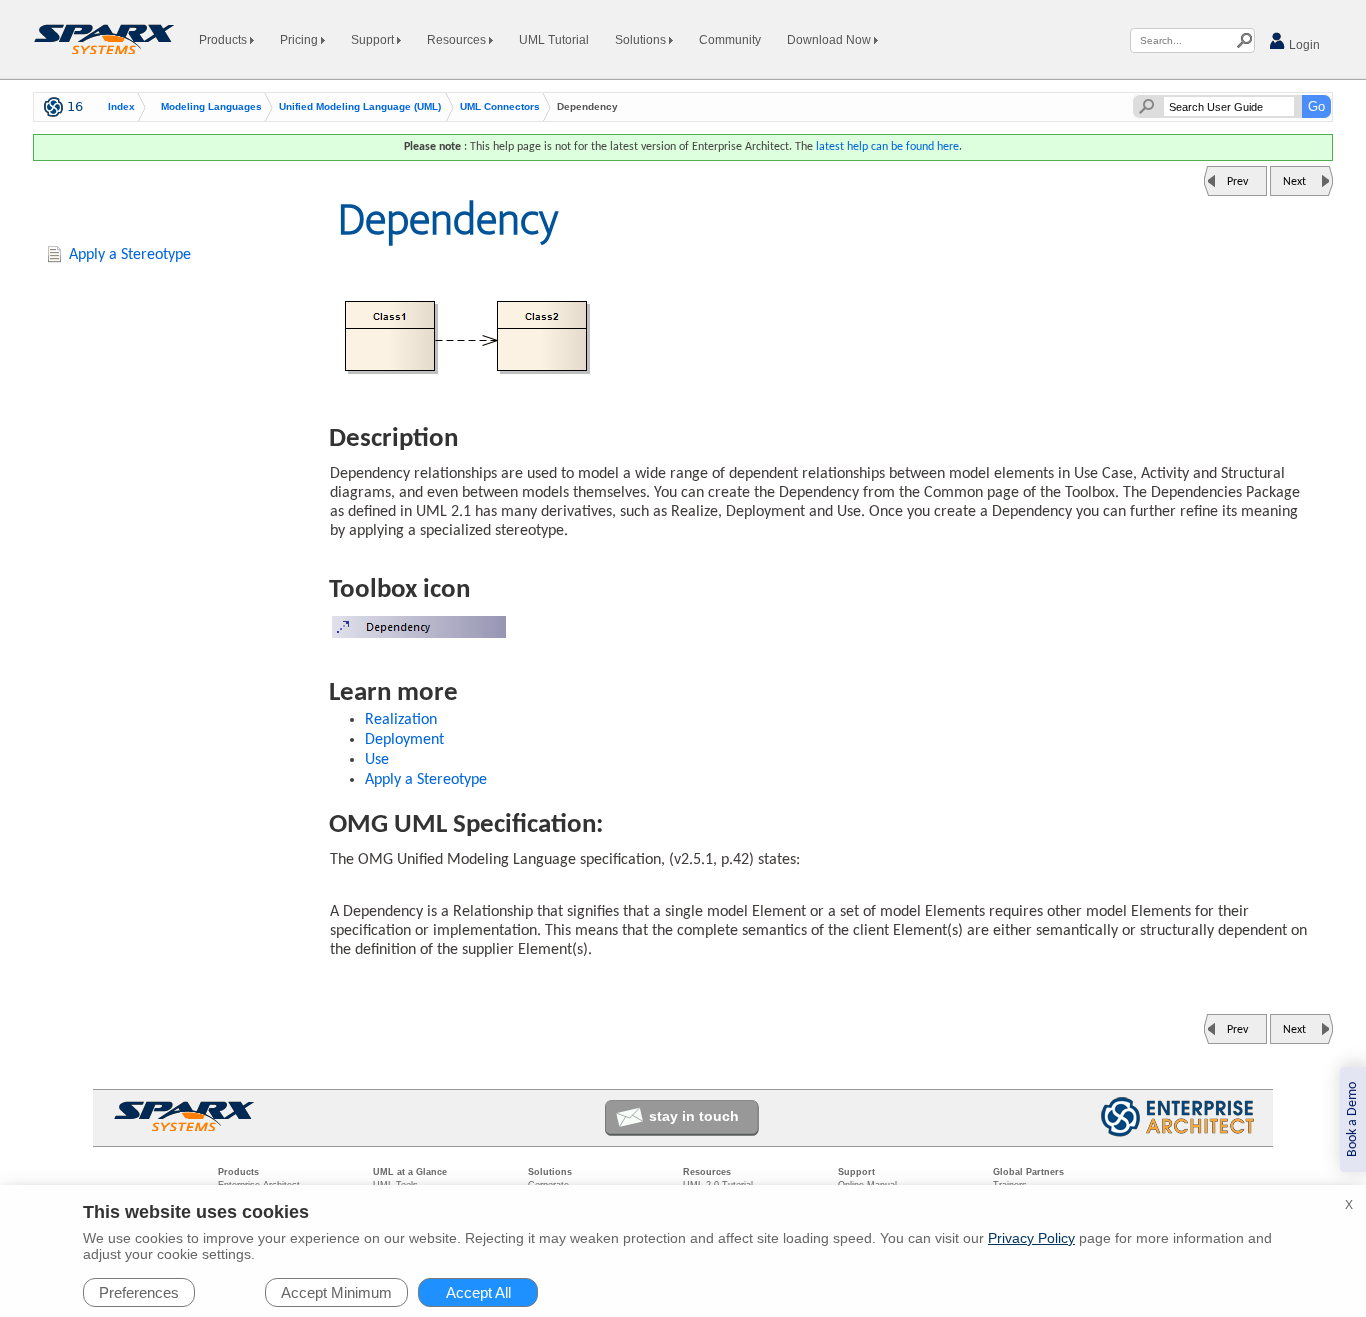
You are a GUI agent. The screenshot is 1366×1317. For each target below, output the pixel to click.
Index (121, 107)
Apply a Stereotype (426, 780)
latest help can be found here (887, 147)
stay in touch (694, 1116)
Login (1303, 45)
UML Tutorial (554, 40)
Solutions (642, 40)
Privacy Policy (1031, 1238)
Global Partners (1028, 1172)
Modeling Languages (211, 107)
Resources (458, 40)
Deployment (404, 740)
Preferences (139, 1292)
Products (224, 40)
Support (374, 40)
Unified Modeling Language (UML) (360, 107)
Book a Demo (1352, 1119)
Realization (401, 720)
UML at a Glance (410, 1172)
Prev (1237, 182)
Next (1294, 182)
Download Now (830, 40)
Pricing (300, 40)
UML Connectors (500, 107)
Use (377, 760)
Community (730, 40)
